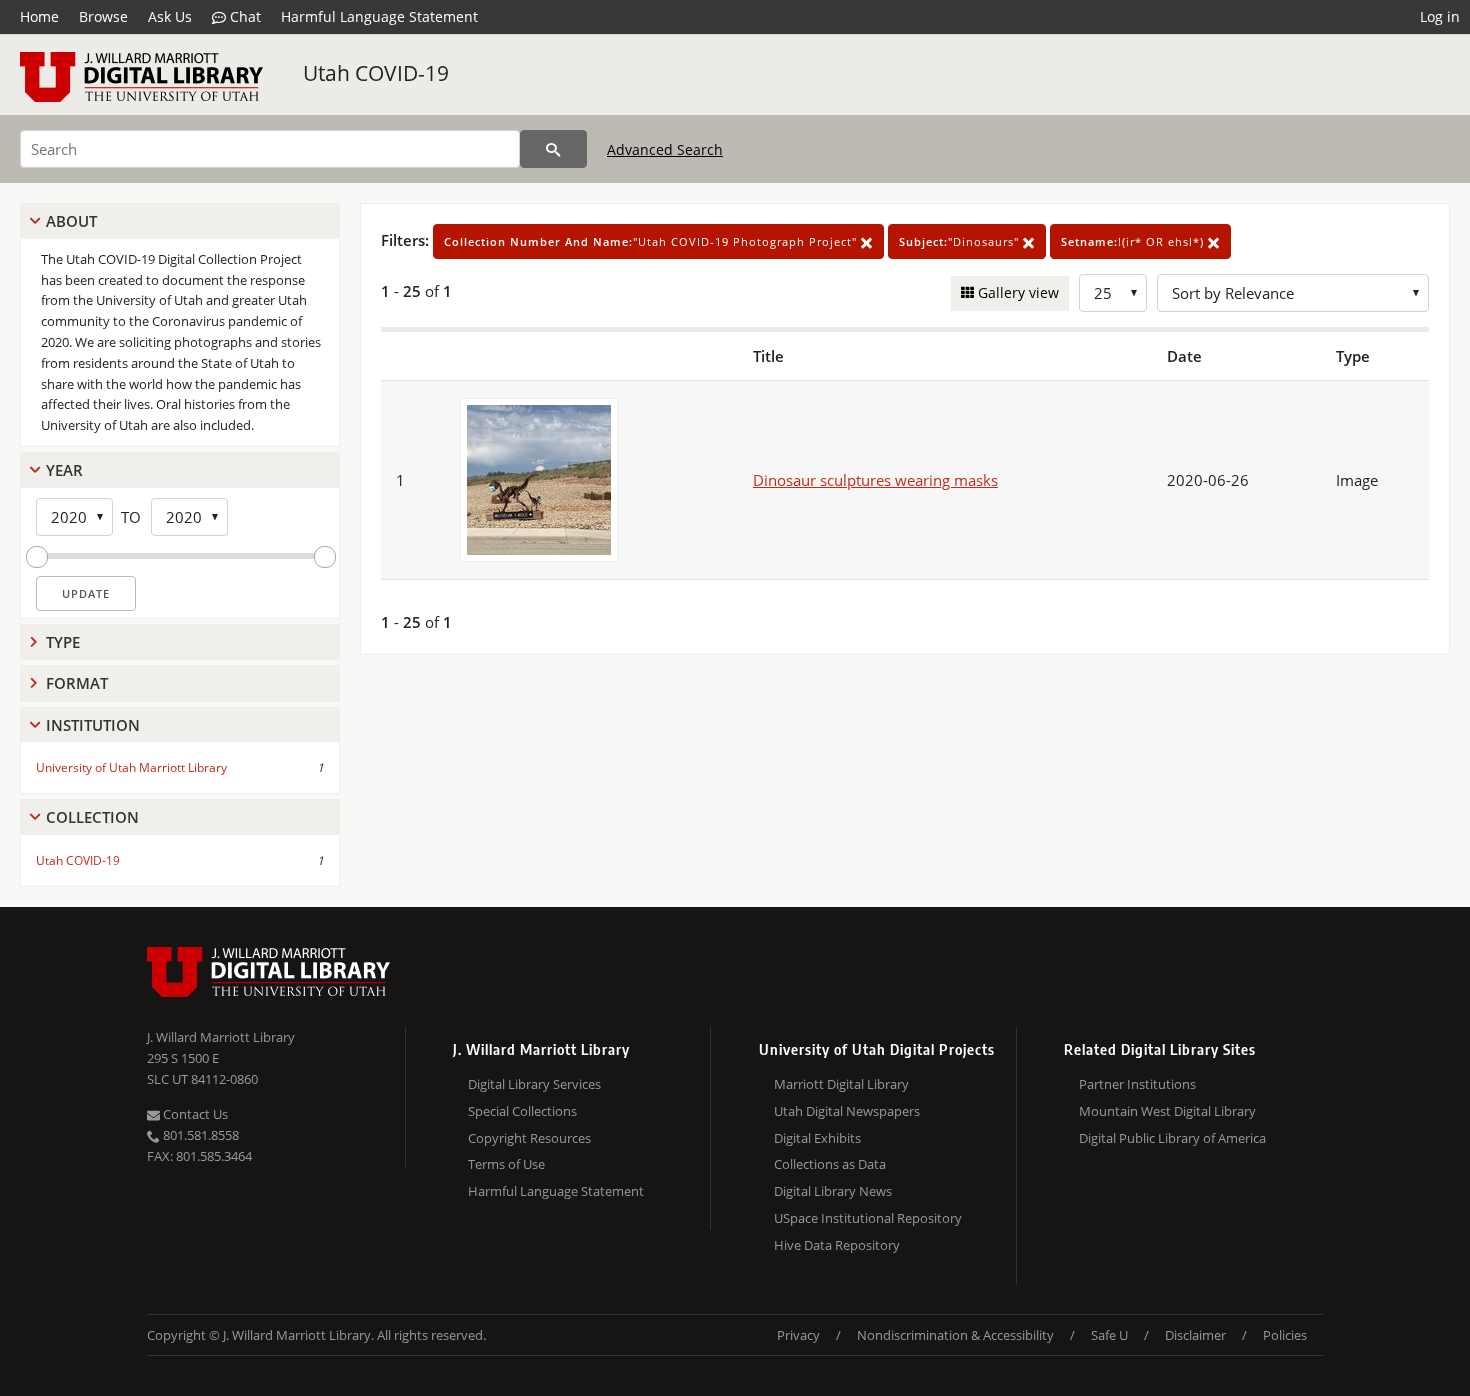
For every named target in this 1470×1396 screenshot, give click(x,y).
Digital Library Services (534, 1084)
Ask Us (170, 16)
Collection (92, 817)
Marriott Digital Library (841, 1084)
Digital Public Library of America (1172, 1138)
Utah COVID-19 (376, 73)
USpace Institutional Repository (868, 1218)
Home (39, 16)
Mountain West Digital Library (1167, 1111)
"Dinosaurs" (961, 241)
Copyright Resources (529, 1138)
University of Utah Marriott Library (131, 767)
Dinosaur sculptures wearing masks (875, 480)
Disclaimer (1195, 1335)
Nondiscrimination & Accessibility (955, 1335)
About (71, 221)
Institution (93, 725)
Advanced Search (665, 149)
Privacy (798, 1335)
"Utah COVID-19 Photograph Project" (652, 241)
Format (77, 683)
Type (63, 642)
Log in (1440, 16)
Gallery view (1016, 292)
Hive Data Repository (837, 1245)
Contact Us (194, 1114)
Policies (1285, 1335)
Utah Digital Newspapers (847, 1111)
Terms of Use (506, 1164)
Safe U (1109, 1335)
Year (64, 470)
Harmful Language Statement (379, 16)
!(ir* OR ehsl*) (1134, 241)
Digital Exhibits (817, 1138)
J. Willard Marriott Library (221, 1037)
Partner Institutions (1137, 1084)
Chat (243, 16)
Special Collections (522, 1111)
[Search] (553, 149)
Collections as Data (830, 1164)
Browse (103, 16)
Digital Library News (833, 1191)
